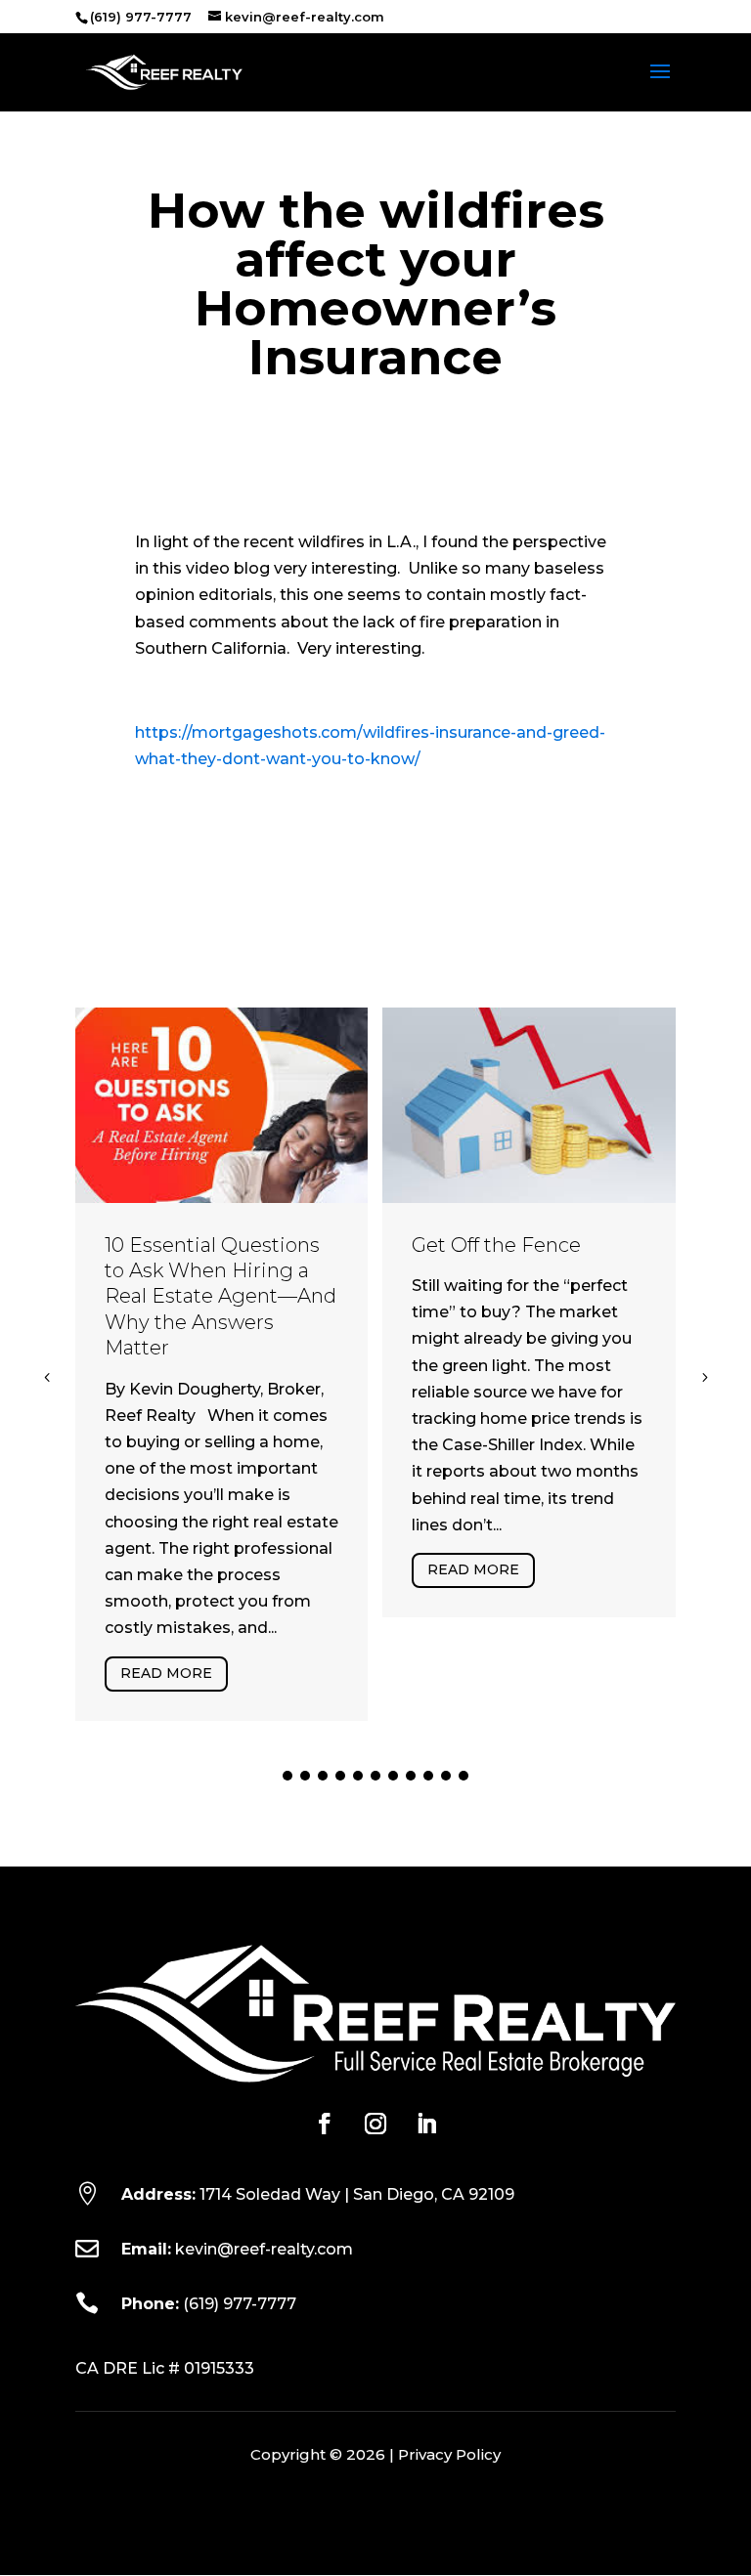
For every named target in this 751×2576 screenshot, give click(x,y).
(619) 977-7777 (240, 2304)
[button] (704, 1377)
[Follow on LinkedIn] (426, 2124)
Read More (166, 1673)
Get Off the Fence (496, 1245)
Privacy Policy (449, 2454)
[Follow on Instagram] (375, 2124)
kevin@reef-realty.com (264, 2249)
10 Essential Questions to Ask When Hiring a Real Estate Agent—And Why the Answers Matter (221, 1297)
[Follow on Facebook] (325, 2124)
